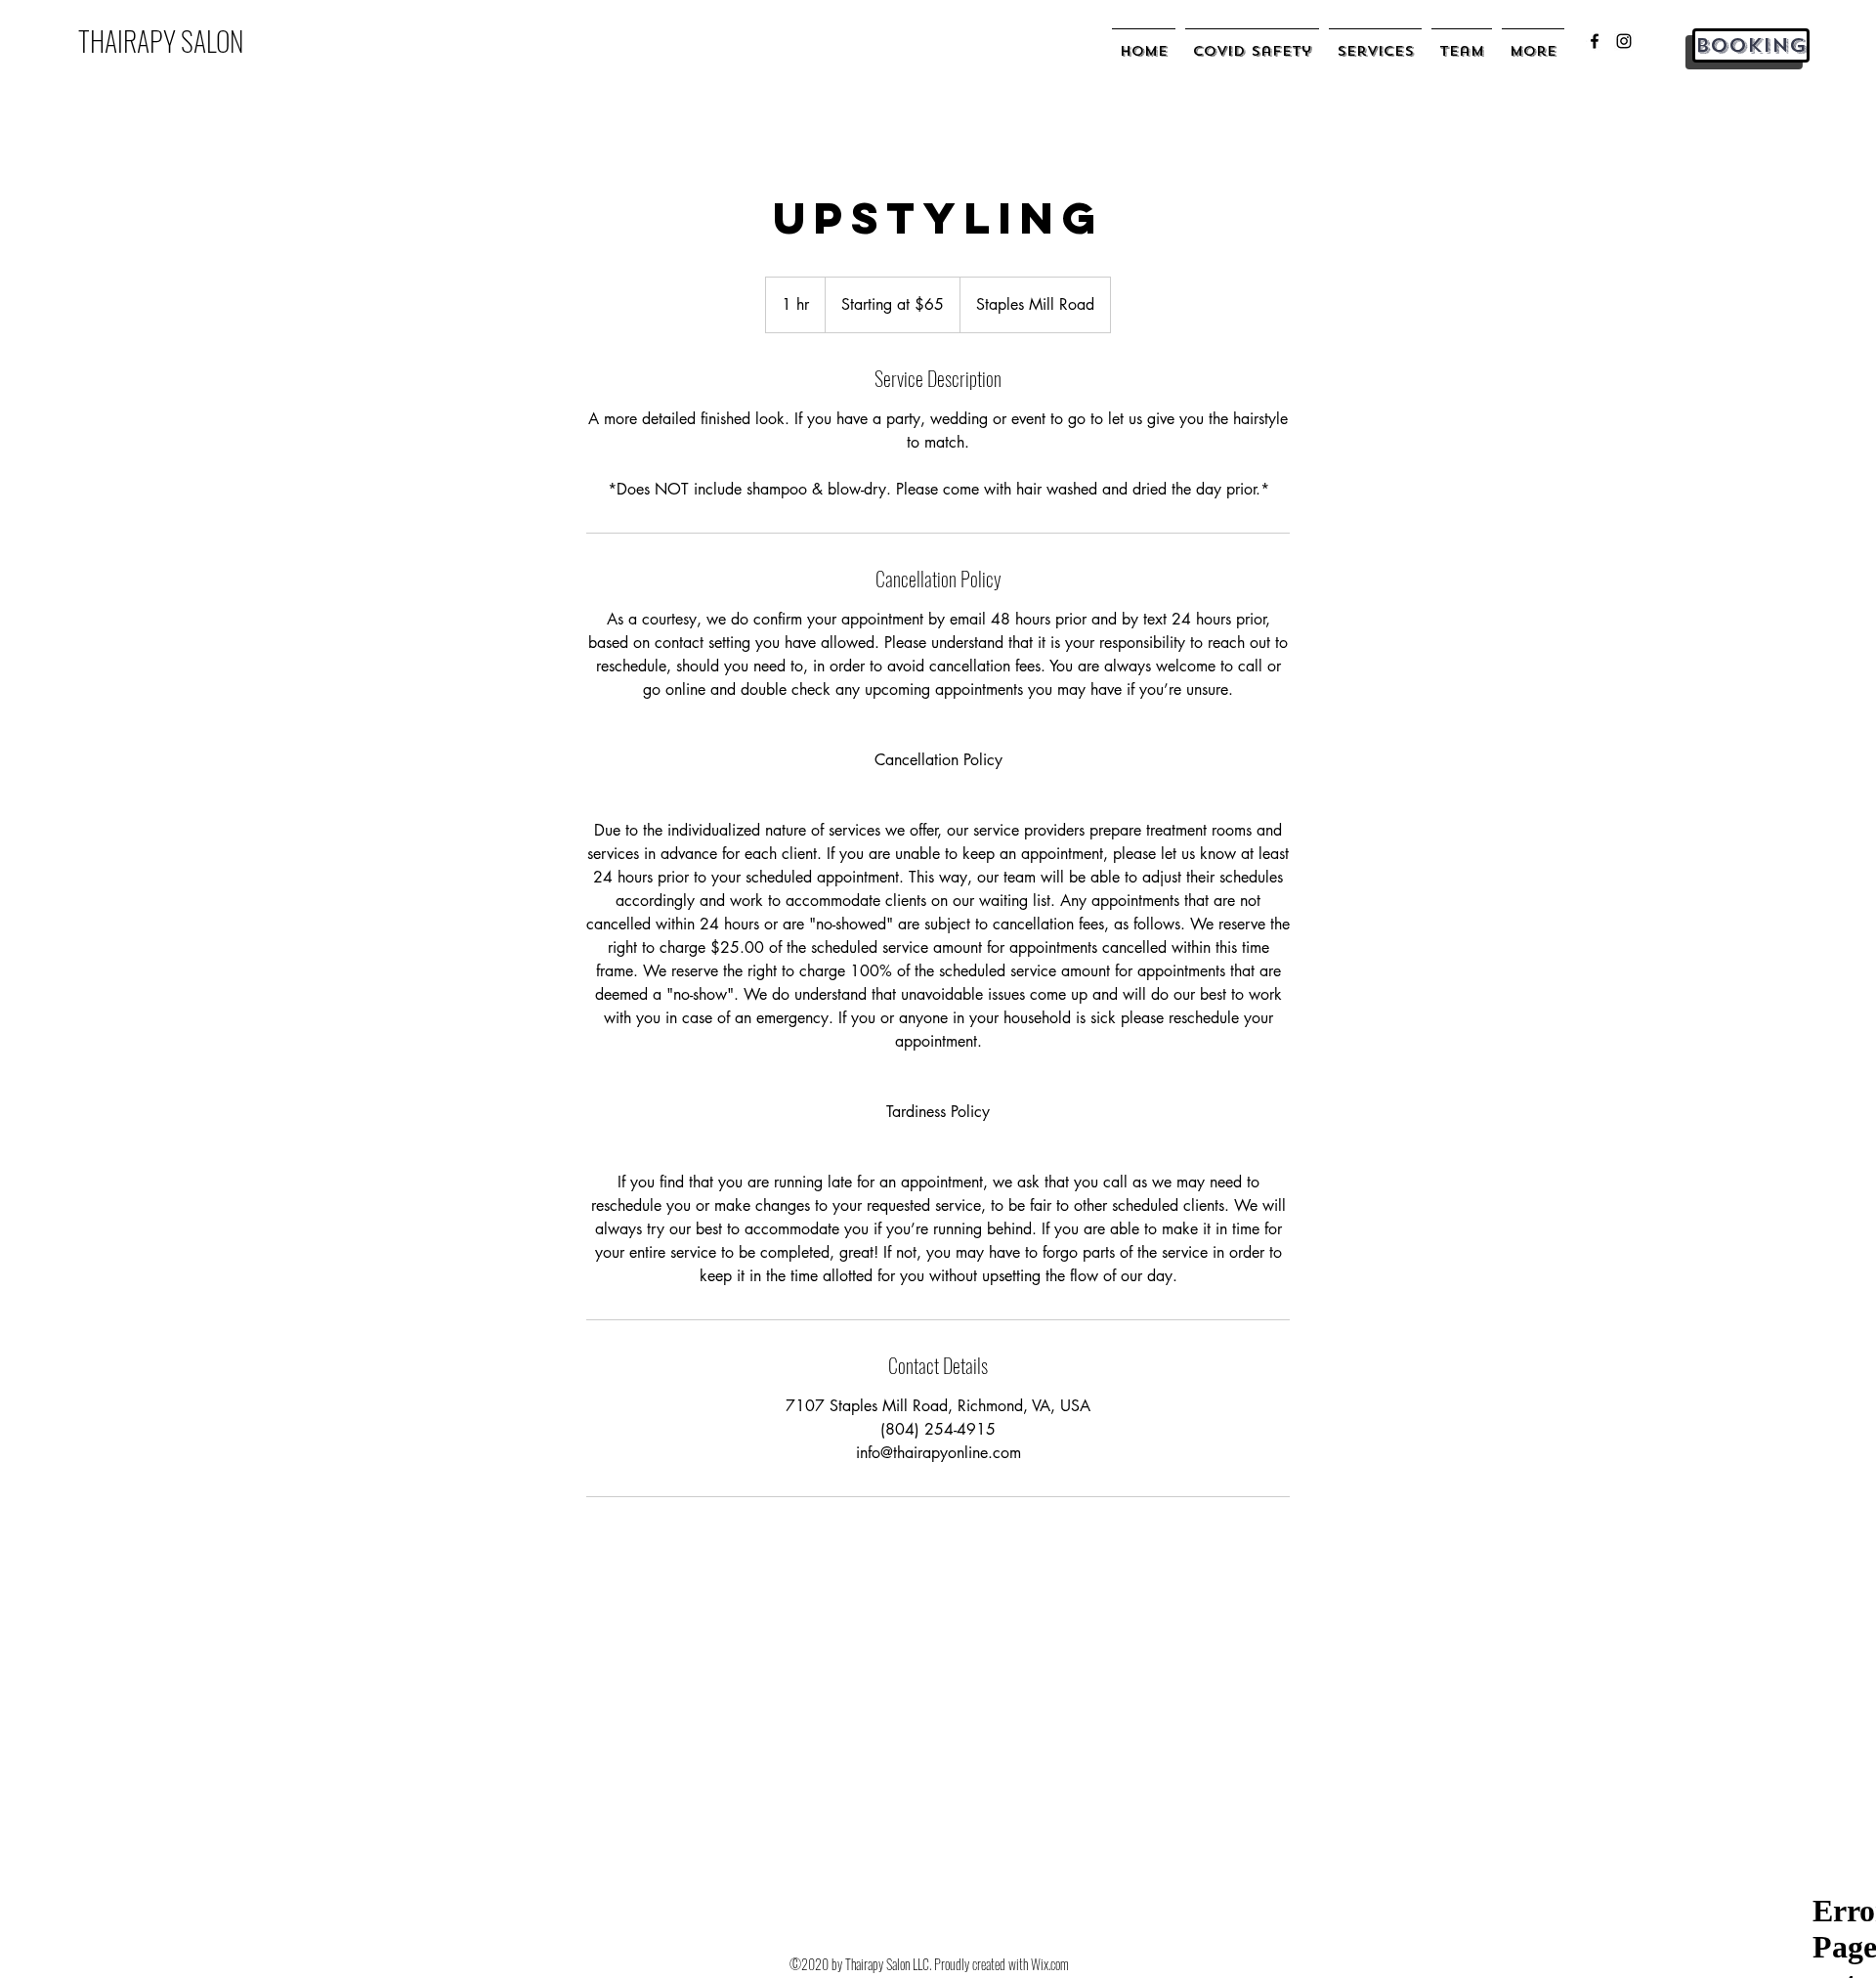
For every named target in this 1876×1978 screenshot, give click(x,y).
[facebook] (1595, 41)
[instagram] (1624, 41)
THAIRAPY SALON (161, 41)
